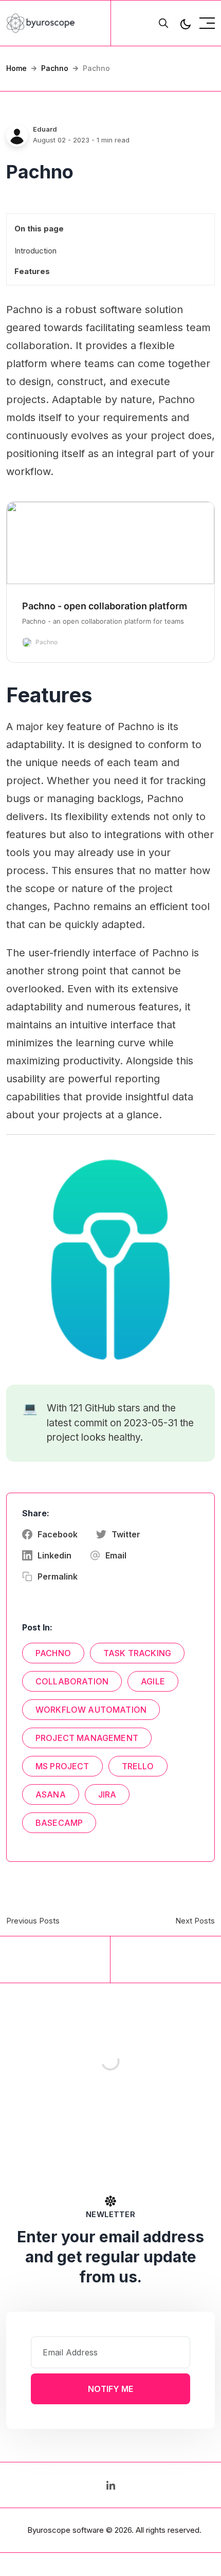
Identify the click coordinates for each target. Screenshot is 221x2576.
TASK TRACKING (137, 1653)
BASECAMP (59, 1823)
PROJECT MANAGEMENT (87, 1738)
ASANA (51, 1794)
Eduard (45, 129)
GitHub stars (113, 1408)
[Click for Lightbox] (110, 1260)
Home (16, 68)
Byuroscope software (66, 2530)
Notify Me (110, 2389)
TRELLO (138, 1766)
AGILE (153, 1681)
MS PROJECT (62, 1766)
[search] (163, 23)
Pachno (55, 68)
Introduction (35, 251)
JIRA (107, 1794)
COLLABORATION (72, 1681)
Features (32, 271)
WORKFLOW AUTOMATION (91, 1710)
